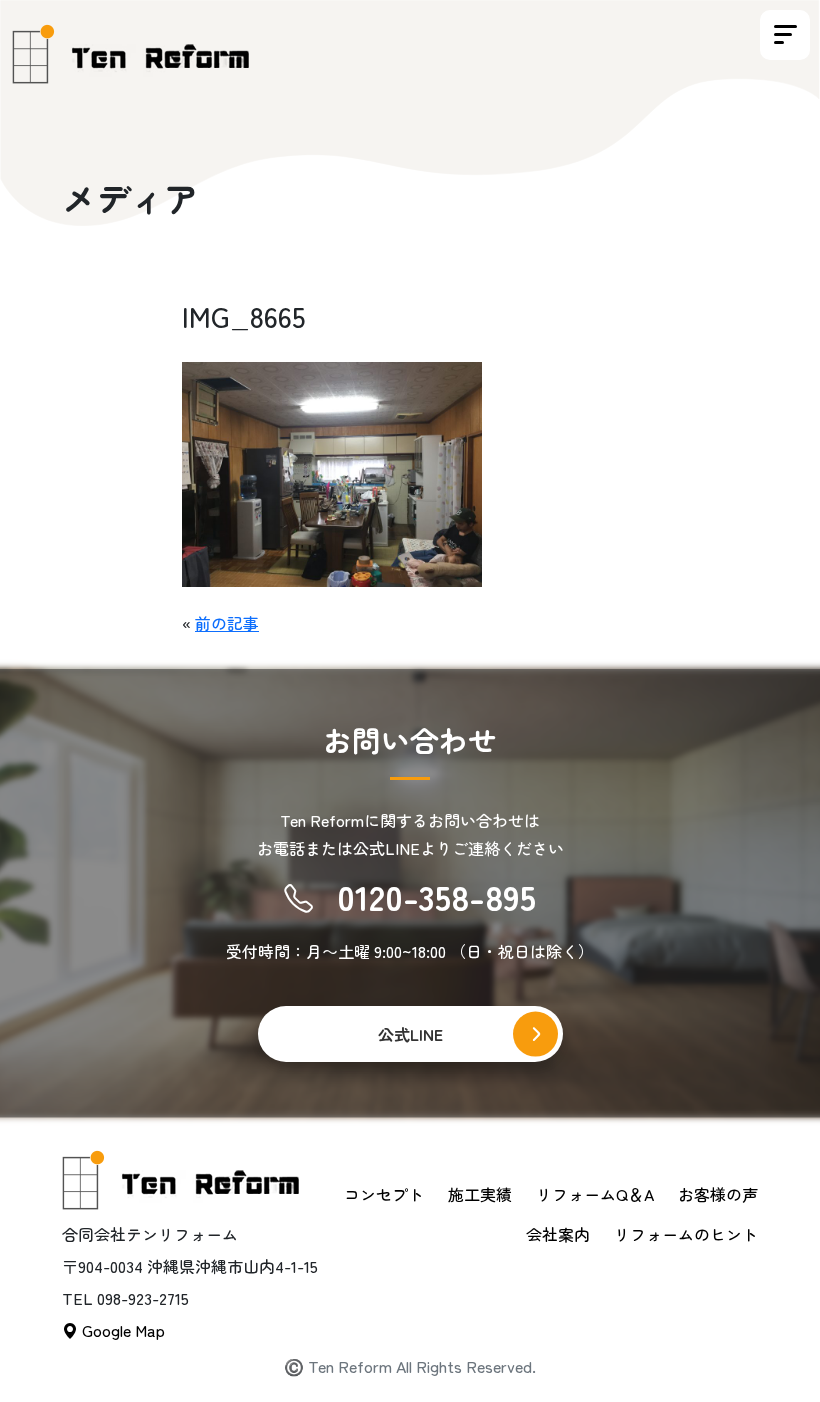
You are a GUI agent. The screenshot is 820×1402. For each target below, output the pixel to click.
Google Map (121, 1330)
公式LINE (410, 1034)
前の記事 (227, 623)
